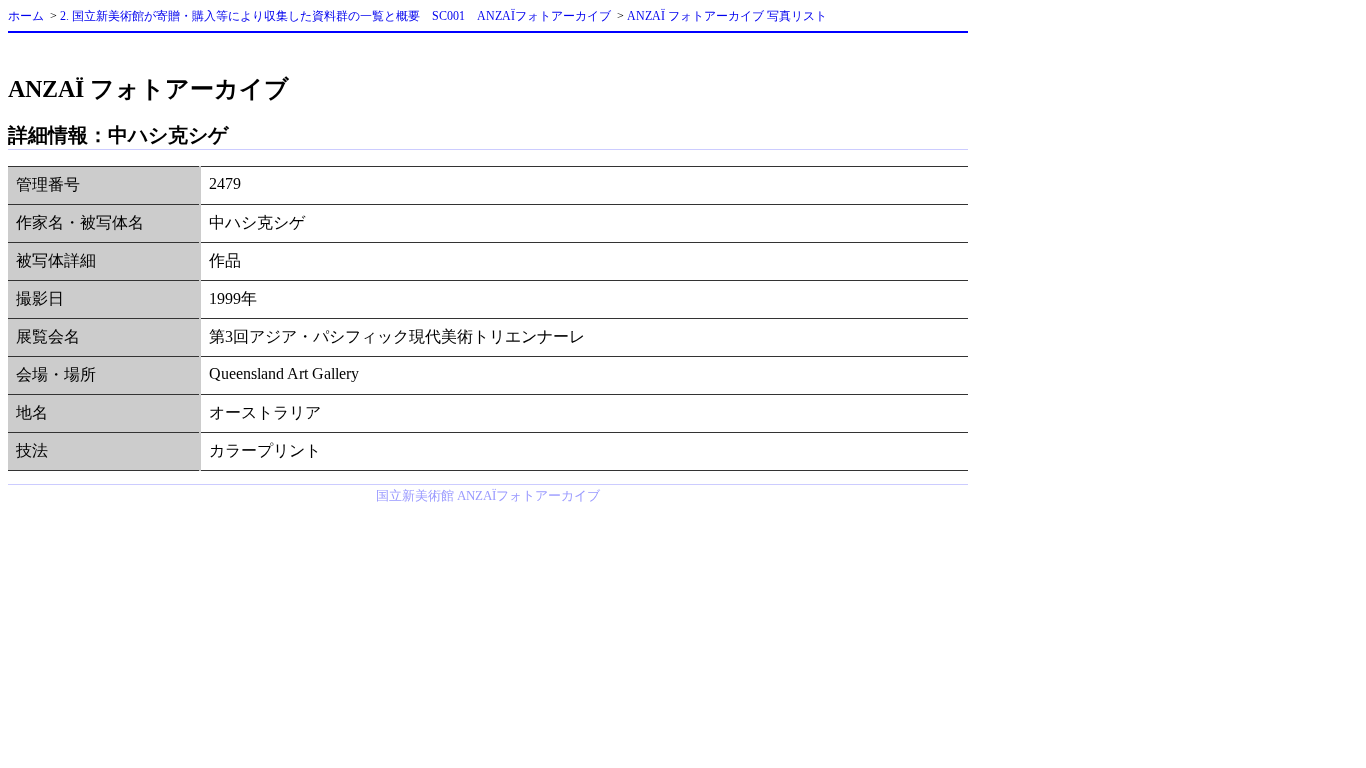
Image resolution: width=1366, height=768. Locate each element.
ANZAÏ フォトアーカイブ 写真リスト (727, 16)
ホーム (26, 16)
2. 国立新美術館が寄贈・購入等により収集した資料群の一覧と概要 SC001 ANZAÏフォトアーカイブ (335, 16)
